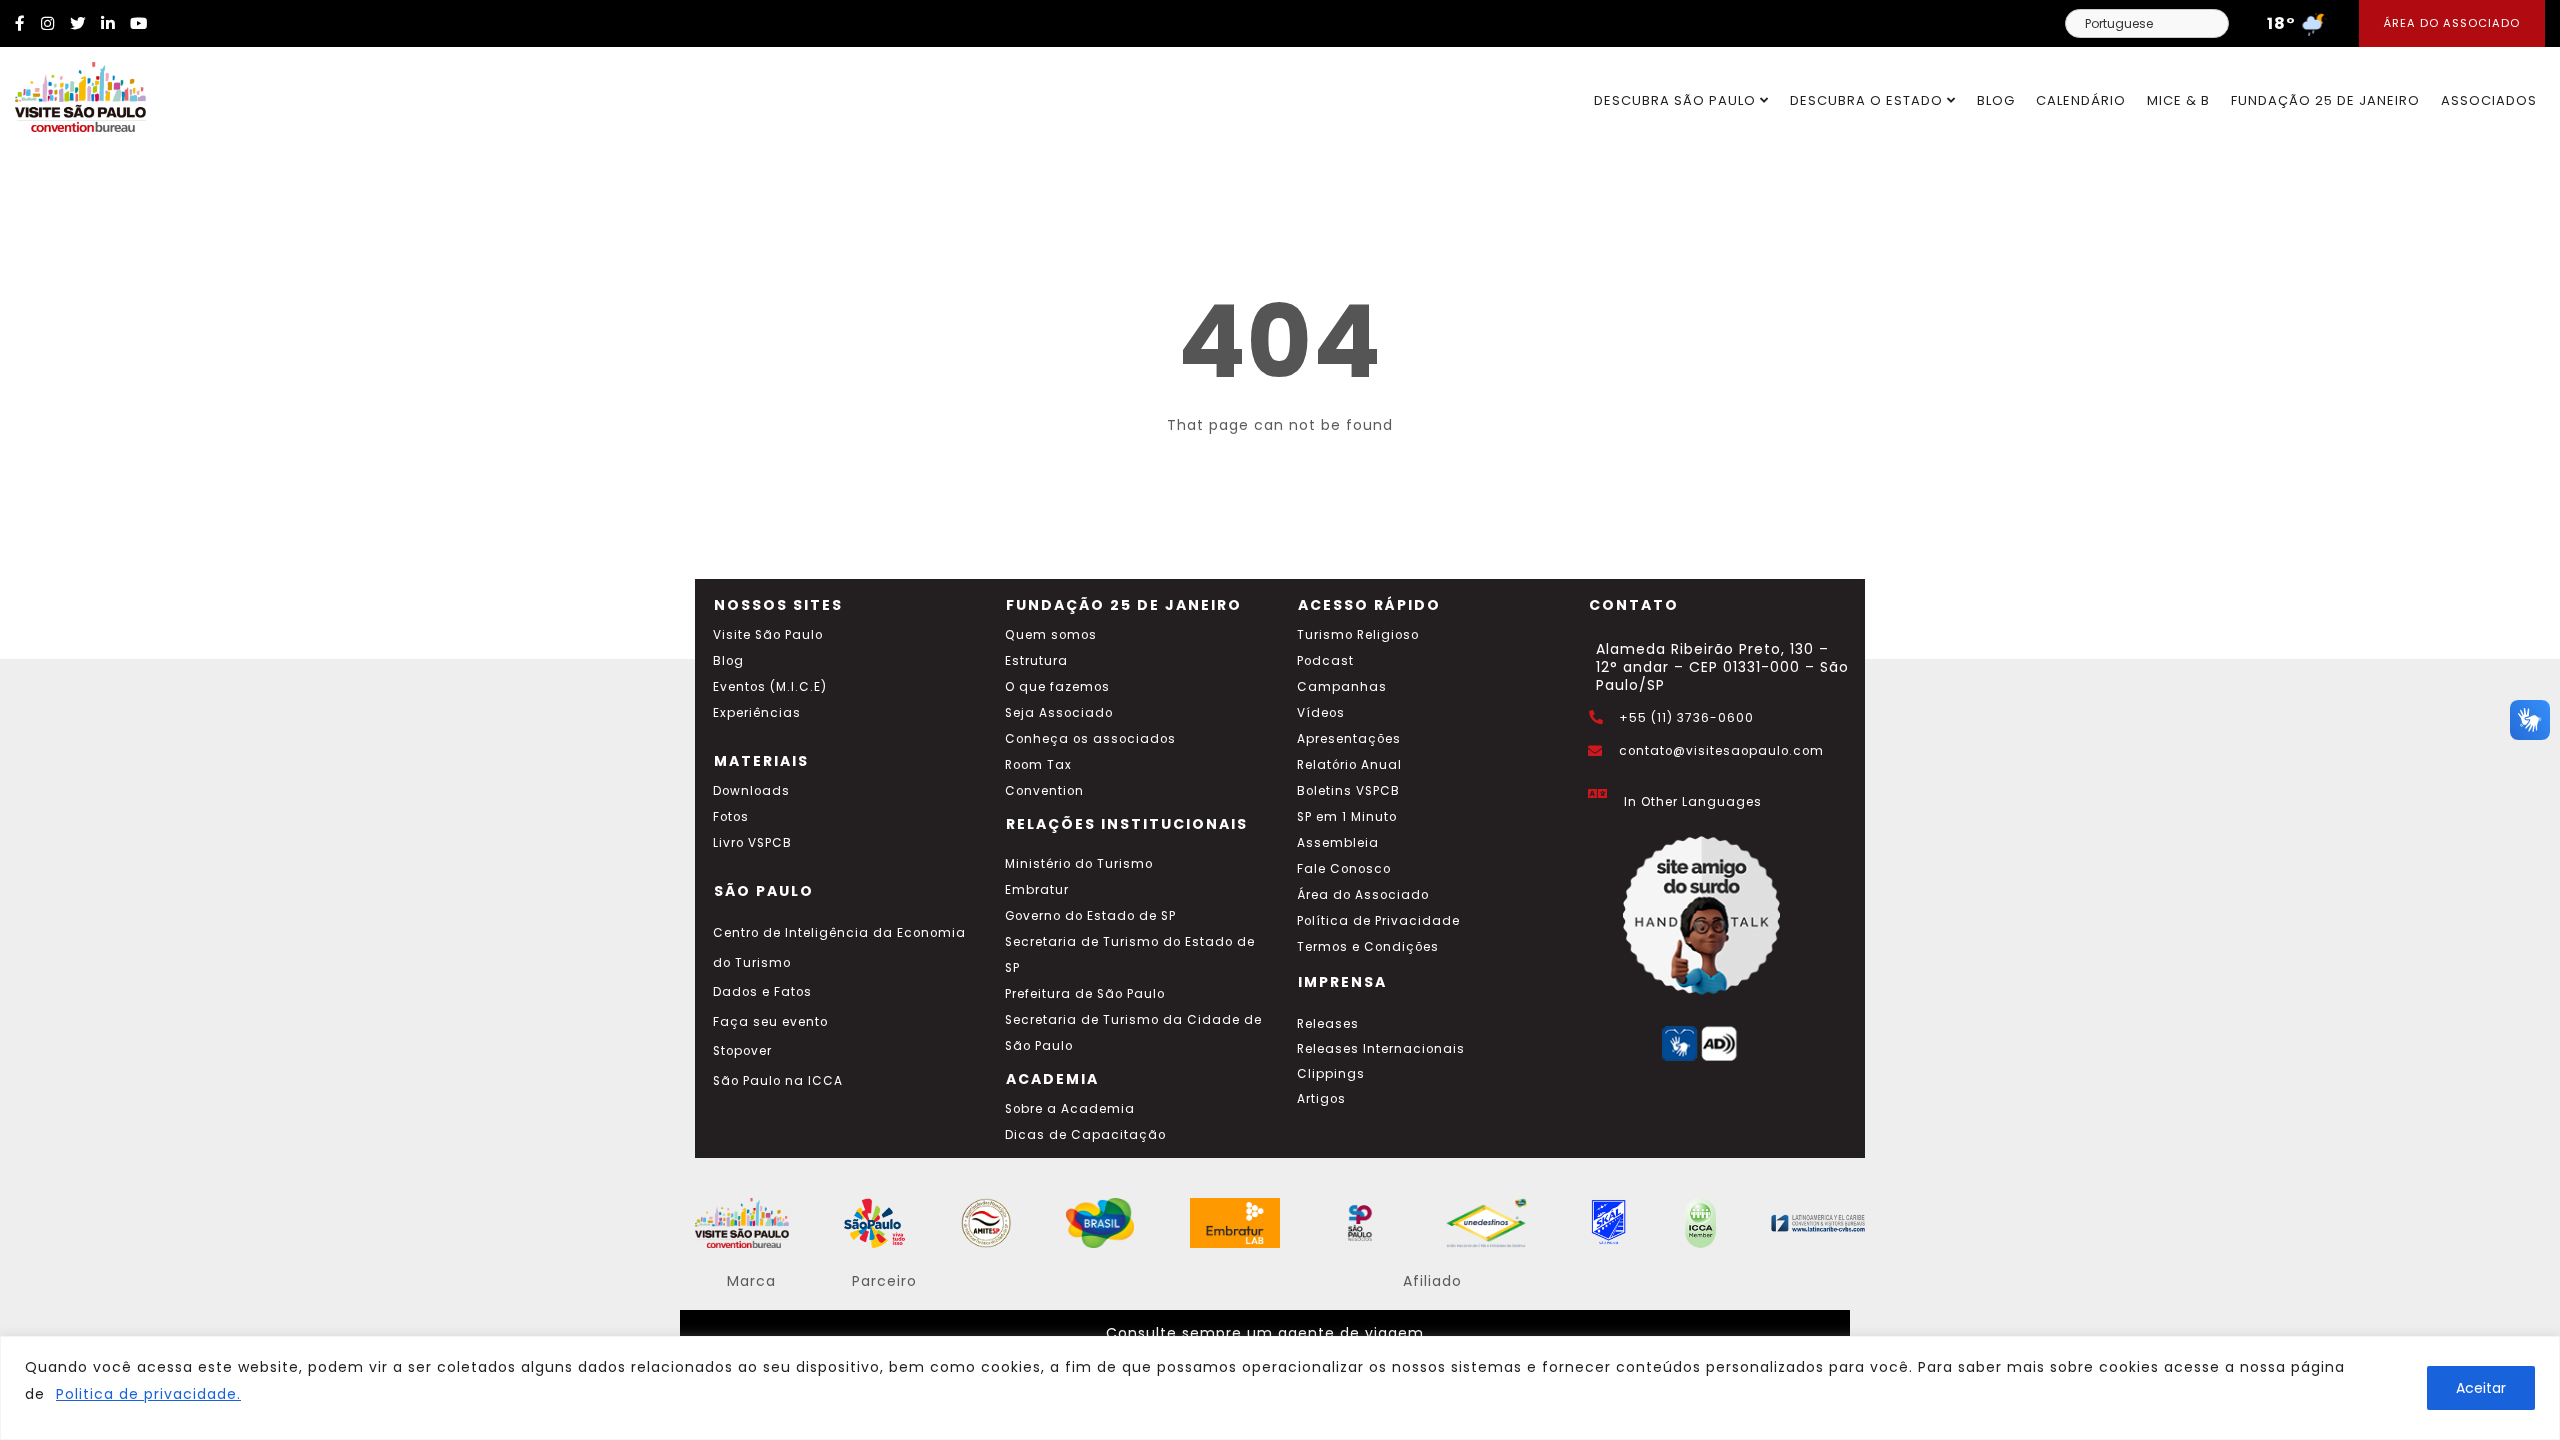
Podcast (1325, 661)
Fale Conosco (1344, 869)
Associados (2489, 100)
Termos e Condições (1368, 947)
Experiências (757, 713)
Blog (1996, 100)
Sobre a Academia (1070, 1109)
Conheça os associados (1090, 739)
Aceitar (2481, 1388)
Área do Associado (2452, 23)
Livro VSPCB (752, 843)
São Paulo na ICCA (778, 1081)
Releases (1328, 1024)
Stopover (742, 1051)
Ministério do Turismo (1079, 864)
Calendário (2081, 100)
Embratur (1037, 890)
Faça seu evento (770, 1022)
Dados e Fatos (762, 992)
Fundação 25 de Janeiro (2325, 100)
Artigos (1321, 1099)
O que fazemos (1057, 687)
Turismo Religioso (1358, 635)
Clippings (1331, 1074)
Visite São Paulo (768, 635)
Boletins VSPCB (1348, 791)
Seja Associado (1059, 713)
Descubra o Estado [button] (1868, 100)
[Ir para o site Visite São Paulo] (73, 92)
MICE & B (2178, 100)
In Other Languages (1693, 802)
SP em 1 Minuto (1347, 817)
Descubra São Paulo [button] (1677, 100)
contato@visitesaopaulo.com (1721, 751)
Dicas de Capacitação (1085, 1135)
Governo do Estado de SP (1090, 916)
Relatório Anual (1349, 765)
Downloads (751, 791)
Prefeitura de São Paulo (1085, 994)
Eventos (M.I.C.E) (770, 687)
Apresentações (1349, 739)
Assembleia (1338, 843)
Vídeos (1321, 713)
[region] (1280, 1388)
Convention (1044, 791)
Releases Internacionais (1381, 1049)
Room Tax (1038, 765)
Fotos (731, 817)
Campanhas (1342, 687)
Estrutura (1036, 661)
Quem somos (1051, 635)
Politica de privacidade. (148, 1394)
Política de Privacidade (1378, 921)
